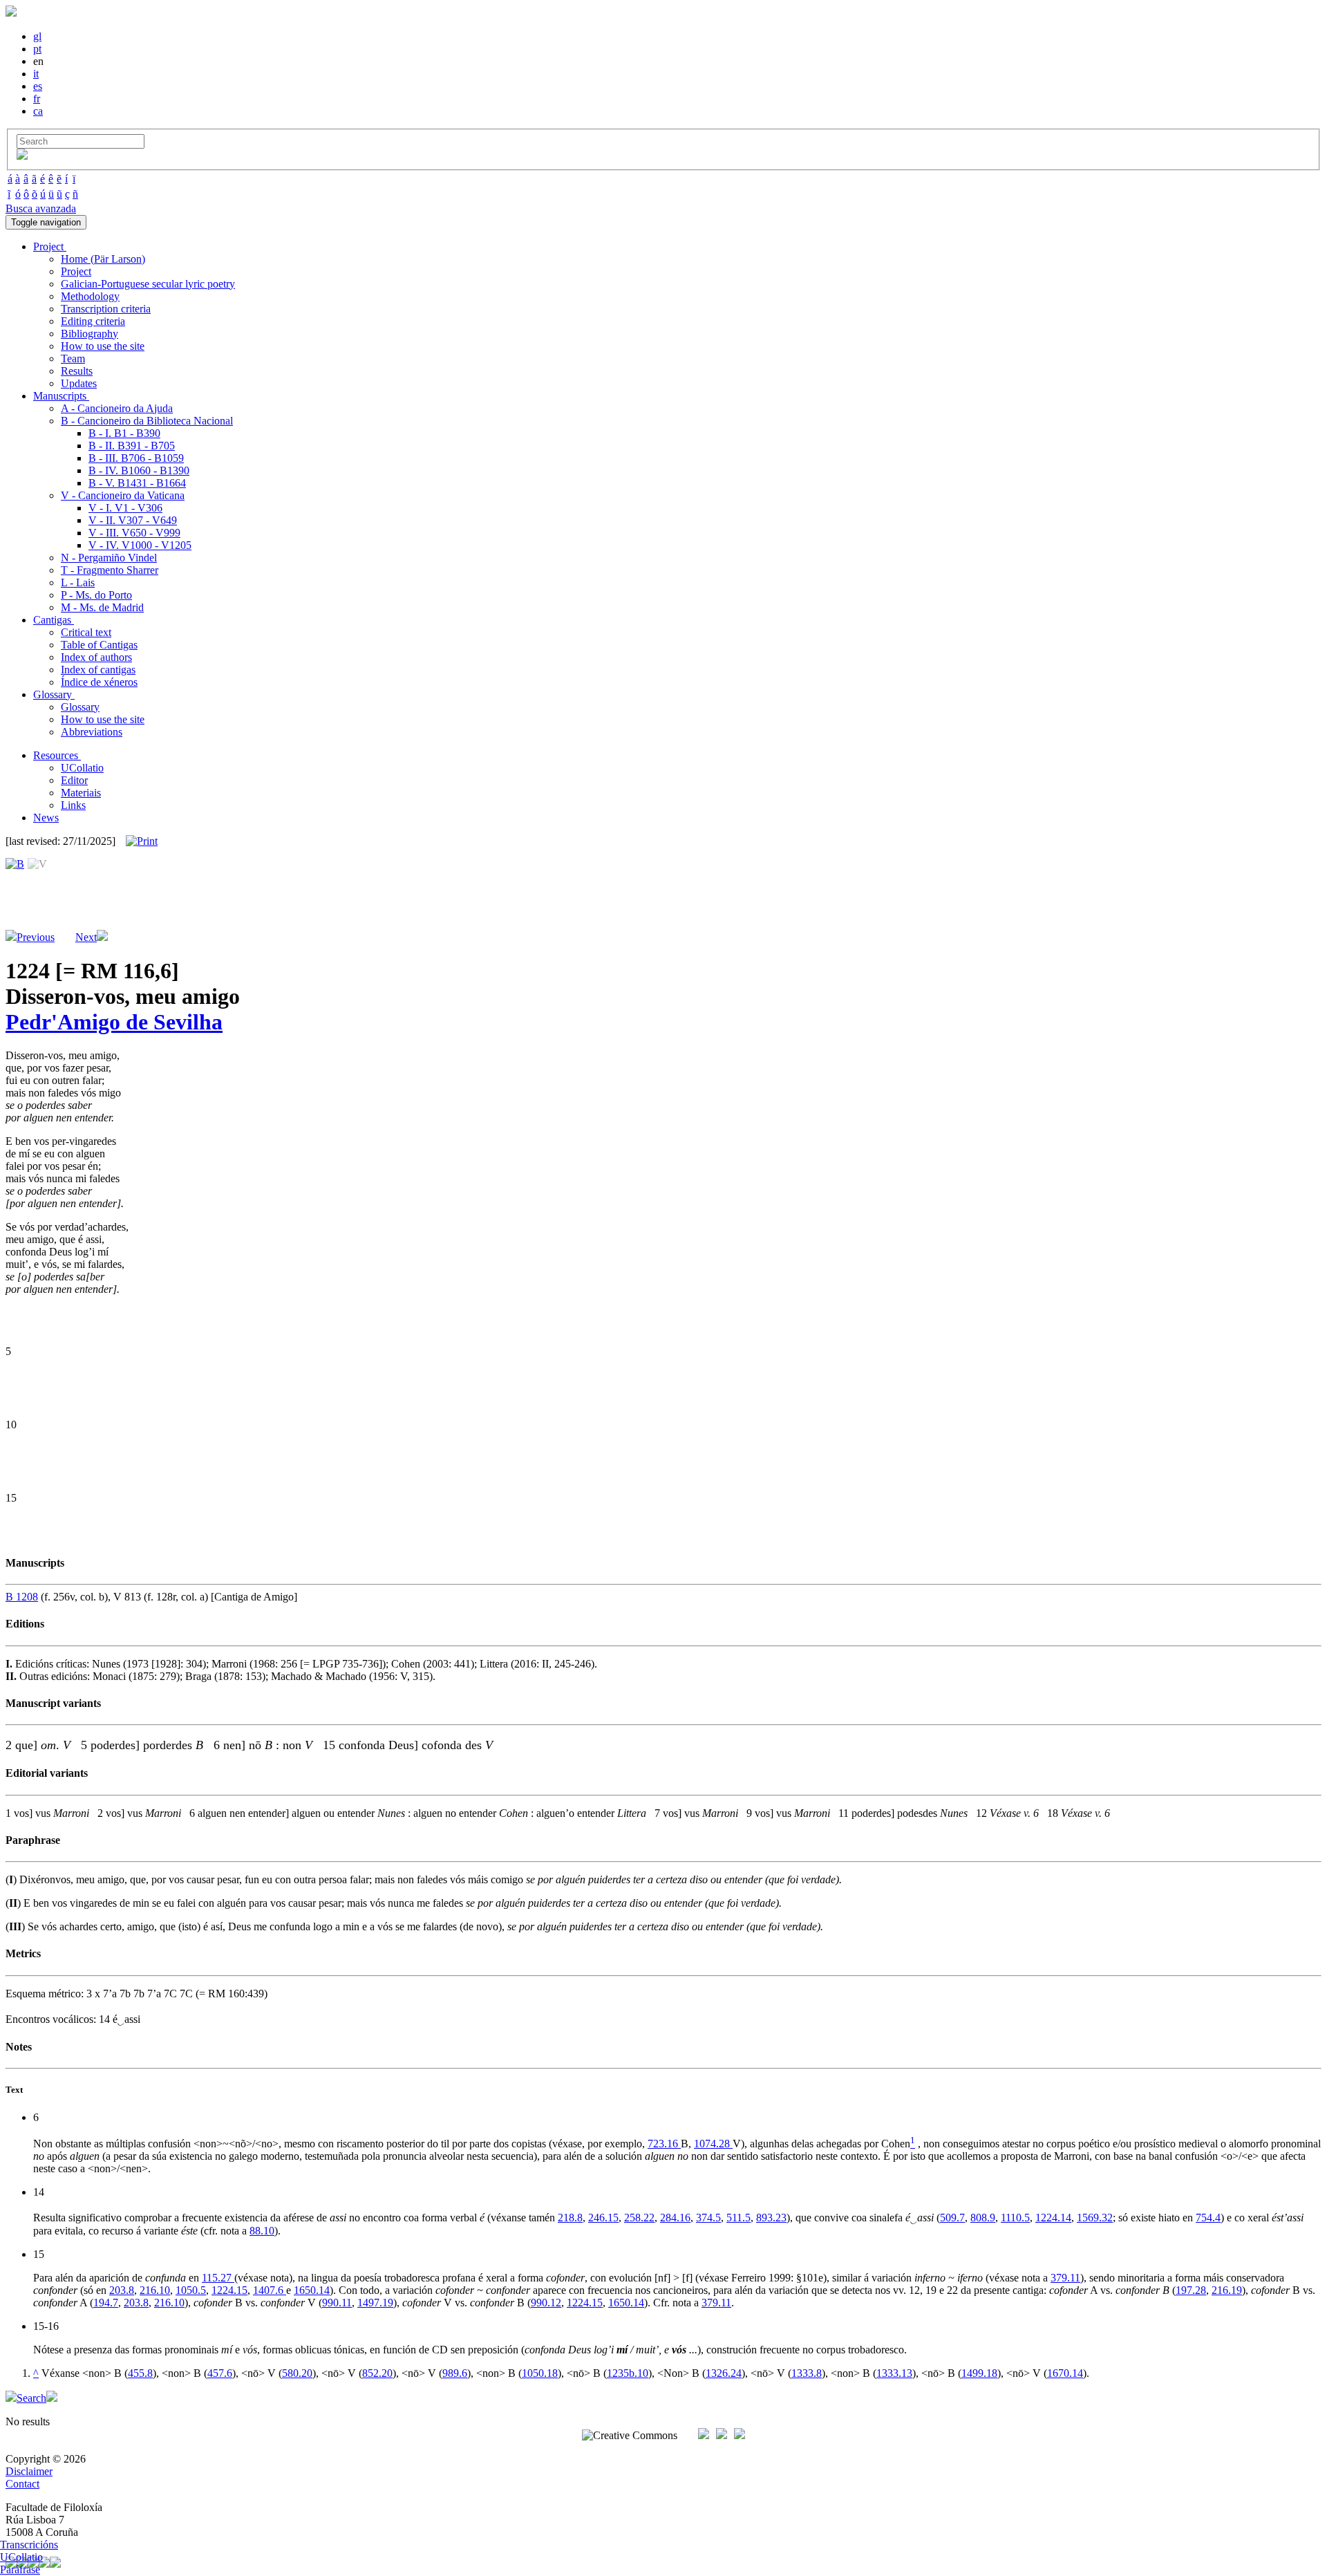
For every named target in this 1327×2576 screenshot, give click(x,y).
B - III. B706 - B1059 (136, 458)
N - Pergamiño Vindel (109, 558)
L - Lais (78, 582)
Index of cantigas (98, 670)
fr (37, 99)
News (46, 818)
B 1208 (22, 1597)
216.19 (1227, 2290)
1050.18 (540, 2373)
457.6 (220, 2373)
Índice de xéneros (99, 682)
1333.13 (894, 2373)
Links (73, 805)
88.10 (262, 2231)
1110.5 (1015, 2218)
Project (76, 271)
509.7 (952, 2218)
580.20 (297, 2373)
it (36, 74)
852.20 (377, 2373)
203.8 (122, 2290)
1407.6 (270, 2290)
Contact (22, 2484)
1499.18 (979, 2373)
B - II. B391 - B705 (132, 446)
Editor (74, 780)
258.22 (639, 2218)
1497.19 (375, 2303)
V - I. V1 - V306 (125, 508)
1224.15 (229, 2290)
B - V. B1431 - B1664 (137, 483)
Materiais (81, 793)
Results (77, 371)
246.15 (603, 2218)
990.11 (337, 2303)
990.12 (546, 2303)
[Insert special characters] (22, 156)
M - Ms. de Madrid (102, 607)
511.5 (738, 2218)
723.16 (664, 2144)
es (38, 86)
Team (73, 358)
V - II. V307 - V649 (133, 520)
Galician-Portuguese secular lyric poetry (148, 284)
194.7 (106, 2303)
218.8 (570, 2218)
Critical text (86, 632)
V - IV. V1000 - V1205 (140, 545)
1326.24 (724, 2373)
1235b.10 (628, 2373)
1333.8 (807, 2373)
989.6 (455, 2373)
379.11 (1065, 2278)
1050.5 (191, 2290)
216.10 (155, 2290)
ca (38, 111)
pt (37, 49)
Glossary (80, 707)
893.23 (771, 2218)
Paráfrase (20, 2569)
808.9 (983, 2218)
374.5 (708, 2218)
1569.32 (1095, 2218)
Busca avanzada (41, 208)
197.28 (1191, 2290)
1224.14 (1053, 2218)
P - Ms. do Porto (96, 595)
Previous (36, 937)
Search (31, 2398)
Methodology (90, 296)
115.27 (218, 2278)
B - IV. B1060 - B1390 (139, 470)
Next (86, 937)
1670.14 (1065, 2373)
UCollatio (82, 768)
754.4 (1208, 2218)
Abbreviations (92, 732)
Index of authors (96, 657)
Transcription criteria (106, 309)
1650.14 (312, 2290)
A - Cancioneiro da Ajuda (117, 408)
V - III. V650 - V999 (134, 533)
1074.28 (713, 2144)
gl (37, 36)
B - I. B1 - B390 (124, 433)
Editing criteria (93, 321)
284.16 (675, 2218)
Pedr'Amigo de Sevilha (114, 1022)
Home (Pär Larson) (103, 259)
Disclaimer (29, 2471)
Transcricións (29, 2545)
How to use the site (103, 346)
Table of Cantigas (99, 645)
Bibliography (90, 334)
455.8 (140, 2373)
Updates (79, 383)
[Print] (142, 841)
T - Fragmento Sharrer (110, 570)
